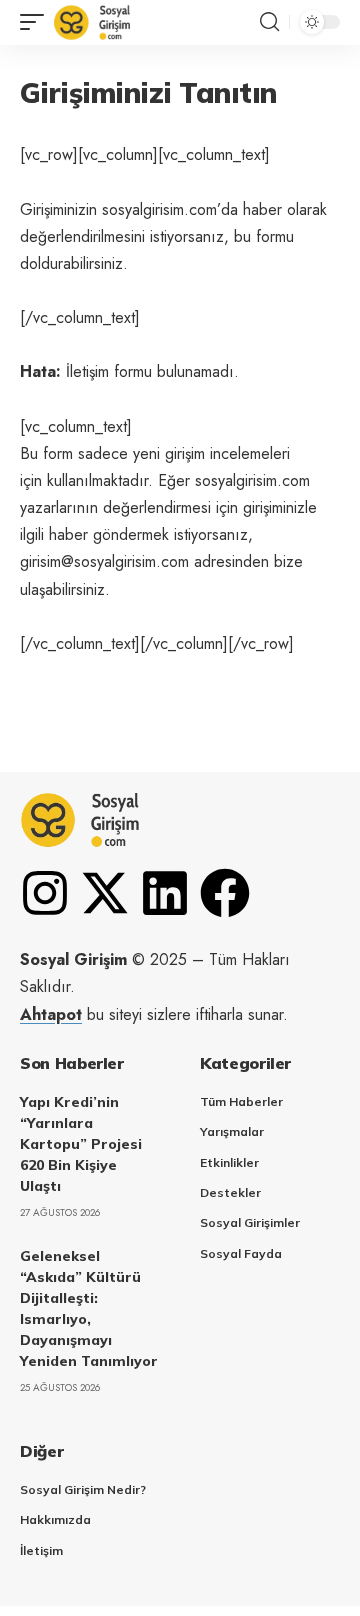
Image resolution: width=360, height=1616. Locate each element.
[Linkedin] (165, 893)
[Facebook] (225, 893)
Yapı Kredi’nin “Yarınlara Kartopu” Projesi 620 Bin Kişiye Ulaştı (81, 1144)
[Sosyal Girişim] (92, 22)
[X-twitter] (105, 893)
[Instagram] (45, 893)
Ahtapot (51, 1014)
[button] (37, 22)
